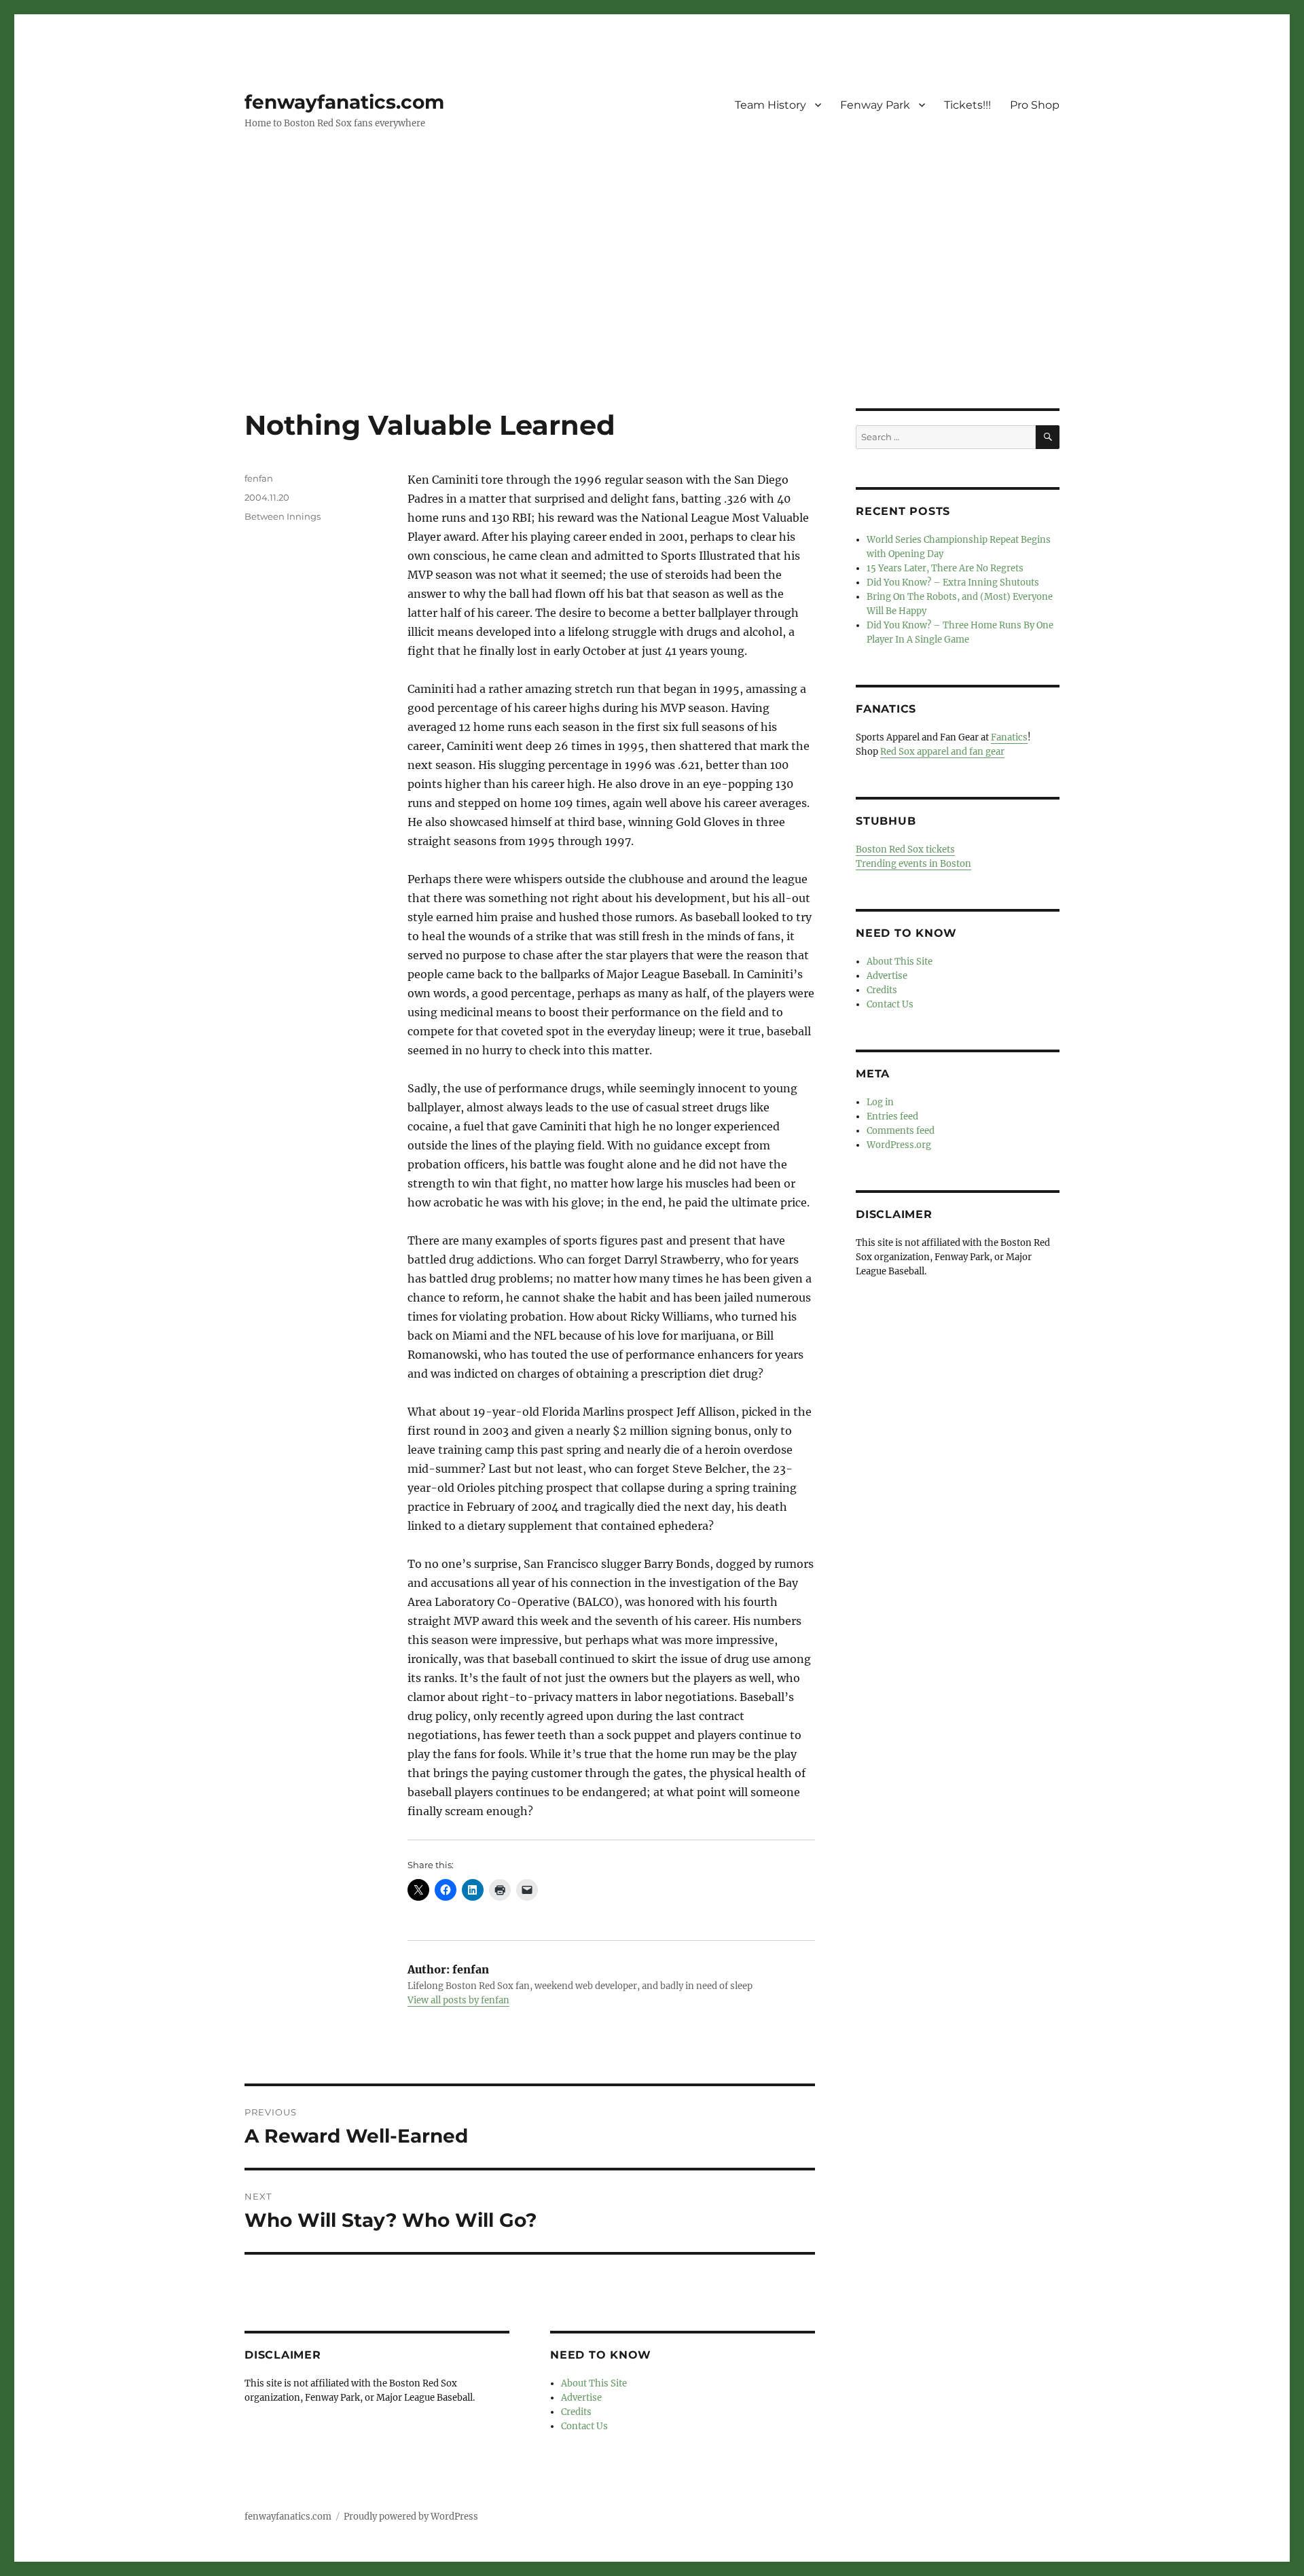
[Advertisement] (652, 308)
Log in (880, 1102)
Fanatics (1009, 737)
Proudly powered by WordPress (411, 2517)
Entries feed (892, 1116)
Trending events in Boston (913, 864)
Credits (576, 2412)
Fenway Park (875, 105)
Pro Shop (1035, 105)
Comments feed (901, 1131)
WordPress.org (899, 1145)
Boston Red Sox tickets (905, 849)
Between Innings (283, 516)
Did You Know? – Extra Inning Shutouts (953, 583)
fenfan (259, 478)
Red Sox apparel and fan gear (942, 752)
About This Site (594, 2383)
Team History (771, 105)
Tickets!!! (967, 105)
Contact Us (584, 2426)
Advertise (581, 2398)
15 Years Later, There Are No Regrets (945, 568)
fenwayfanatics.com (344, 102)
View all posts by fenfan (458, 2000)
